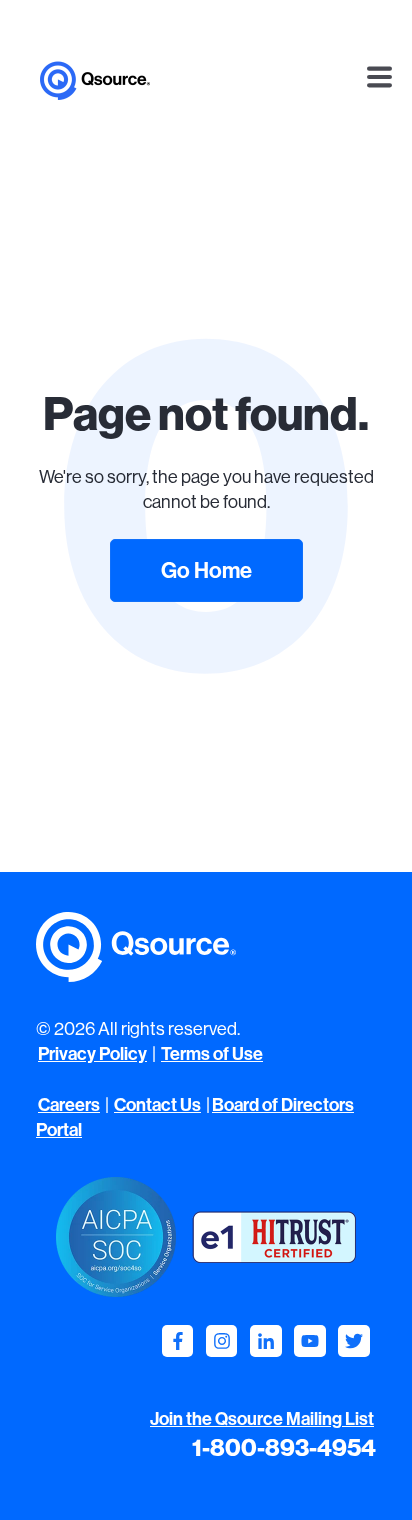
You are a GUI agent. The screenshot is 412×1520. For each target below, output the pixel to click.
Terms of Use (212, 1053)
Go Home (206, 570)
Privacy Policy (92, 1053)
